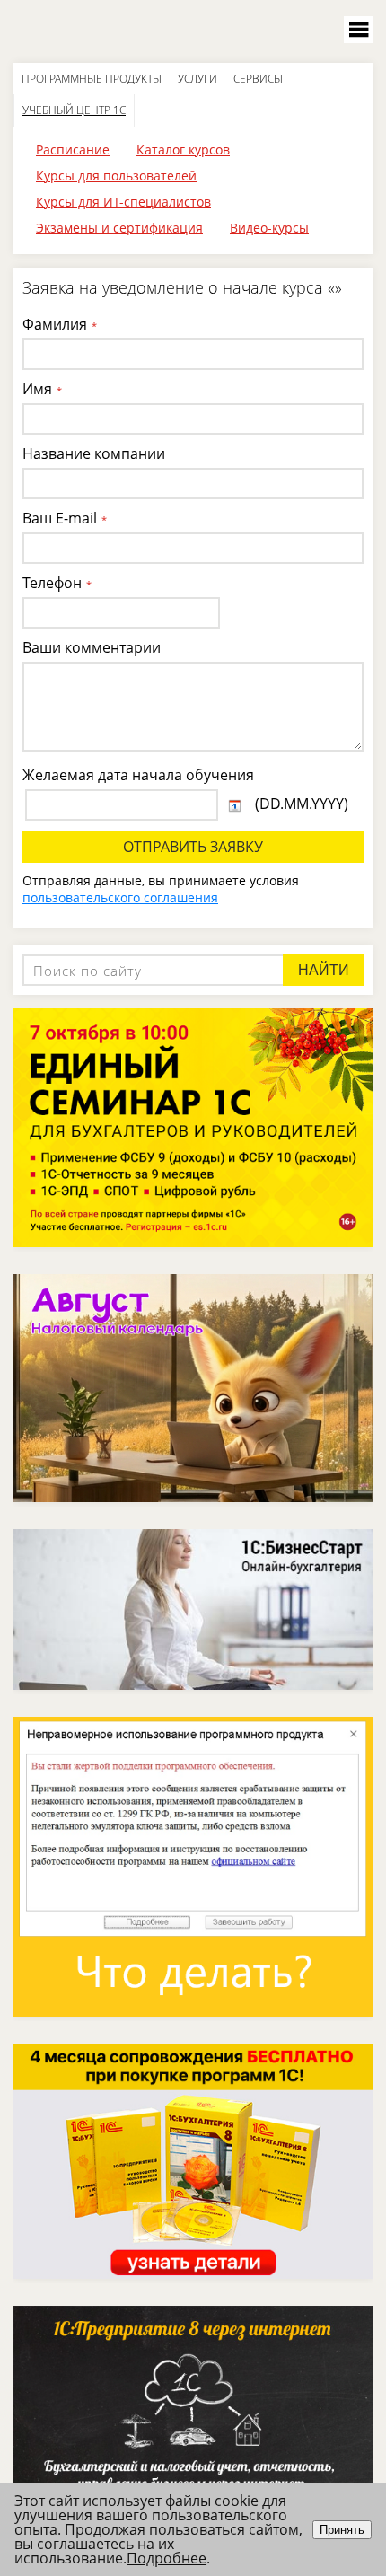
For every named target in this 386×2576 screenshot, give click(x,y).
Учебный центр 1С (74, 110)
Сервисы (258, 79)
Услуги (197, 79)
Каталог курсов (183, 149)
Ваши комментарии (92, 647)
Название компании (94, 453)
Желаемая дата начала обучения (138, 775)
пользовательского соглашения (120, 897)
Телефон (57, 583)
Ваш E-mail (65, 518)
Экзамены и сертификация (119, 228)
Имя (42, 389)
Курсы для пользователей (116, 176)
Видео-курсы (269, 228)
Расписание (73, 149)
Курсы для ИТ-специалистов (123, 202)
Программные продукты (92, 79)
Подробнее (167, 2558)
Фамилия (60, 324)
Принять (342, 2530)
